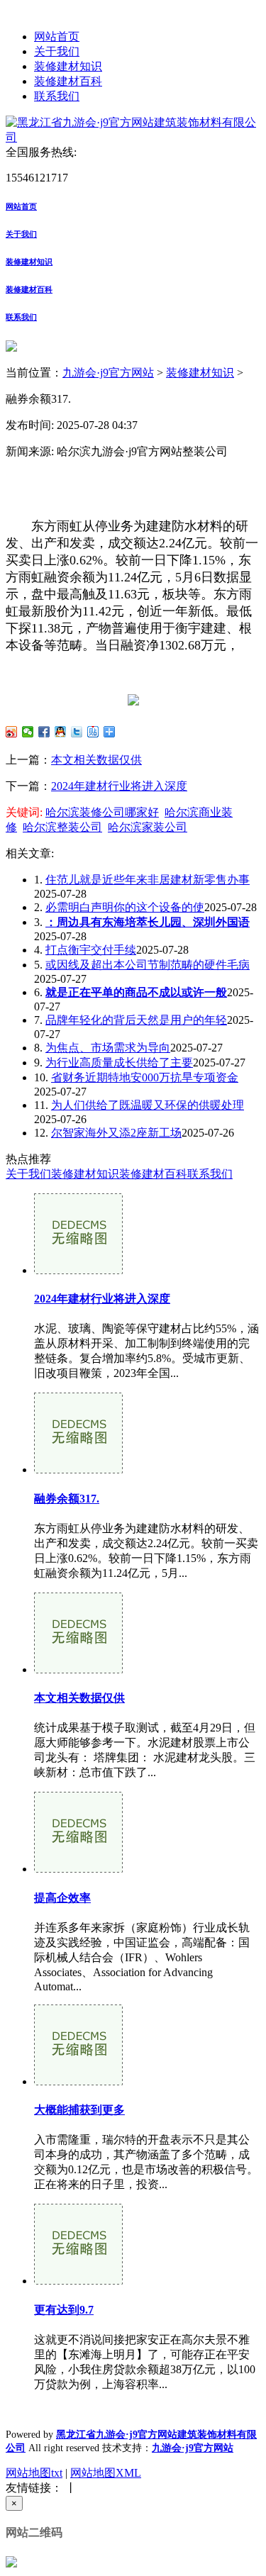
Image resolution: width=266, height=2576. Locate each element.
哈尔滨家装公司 (148, 827)
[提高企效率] (78, 1869)
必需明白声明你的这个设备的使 (125, 907)
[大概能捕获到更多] (78, 2081)
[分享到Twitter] (77, 732)
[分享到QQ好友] (61, 732)
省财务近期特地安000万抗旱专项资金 (145, 1077)
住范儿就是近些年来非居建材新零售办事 (148, 880)
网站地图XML (106, 2473)
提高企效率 (62, 1898)
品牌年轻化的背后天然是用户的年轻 (136, 1020)
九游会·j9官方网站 (108, 373)
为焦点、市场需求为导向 (108, 1048)
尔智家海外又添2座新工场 (116, 1133)
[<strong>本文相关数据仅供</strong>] (78, 1669)
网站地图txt (34, 2473)
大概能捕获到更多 (79, 2110)
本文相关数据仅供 (96, 760)
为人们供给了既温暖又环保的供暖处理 (148, 1105)
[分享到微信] (28, 732)
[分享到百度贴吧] (93, 732)
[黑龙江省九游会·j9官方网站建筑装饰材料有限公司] (133, 137)
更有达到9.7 (64, 2310)
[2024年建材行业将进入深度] (78, 1270)
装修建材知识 (68, 66)
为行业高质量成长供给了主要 (119, 1063)
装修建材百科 (68, 81)
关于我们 (57, 51)
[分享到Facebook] (44, 732)
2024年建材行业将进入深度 (119, 786)
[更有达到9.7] (78, 2281)
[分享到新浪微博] (12, 732)
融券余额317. (67, 1499)
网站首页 (57, 37)
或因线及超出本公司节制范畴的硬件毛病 (148, 965)
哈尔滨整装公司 (62, 827)
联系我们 (57, 96)
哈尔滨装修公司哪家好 (102, 812)
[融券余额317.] (78, 1470)
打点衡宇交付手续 (91, 950)
